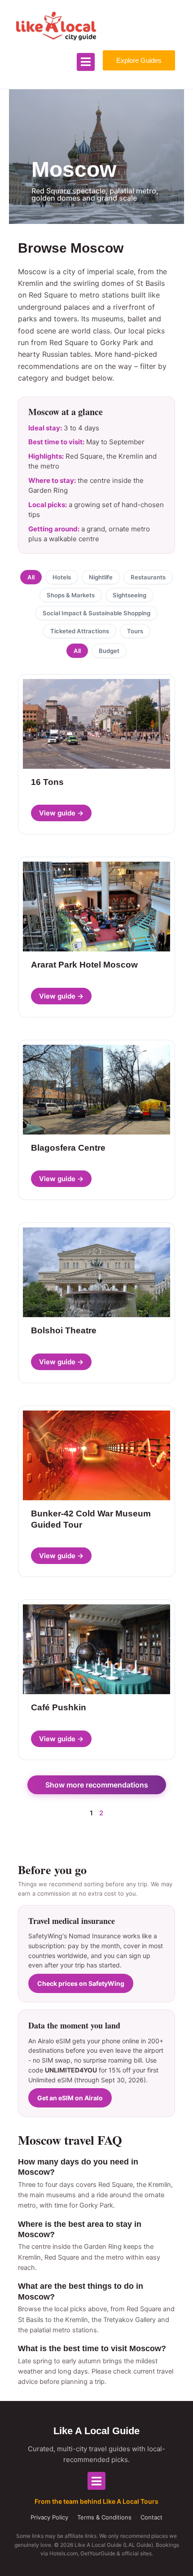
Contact (151, 2517)
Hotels (62, 577)
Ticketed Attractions (80, 631)
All (31, 577)
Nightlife (101, 577)
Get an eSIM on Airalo (70, 2098)
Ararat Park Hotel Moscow (84, 965)
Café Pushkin (59, 1707)
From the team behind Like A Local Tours (96, 2501)
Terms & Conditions (104, 2517)
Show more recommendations (97, 1785)
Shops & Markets (71, 595)
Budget (109, 651)
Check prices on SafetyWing (81, 1983)
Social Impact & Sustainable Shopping (96, 613)
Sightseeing (129, 595)
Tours (135, 631)
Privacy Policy (49, 2517)
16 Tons (47, 782)
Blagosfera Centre (68, 1148)
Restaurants (148, 577)
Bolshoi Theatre (64, 1330)
